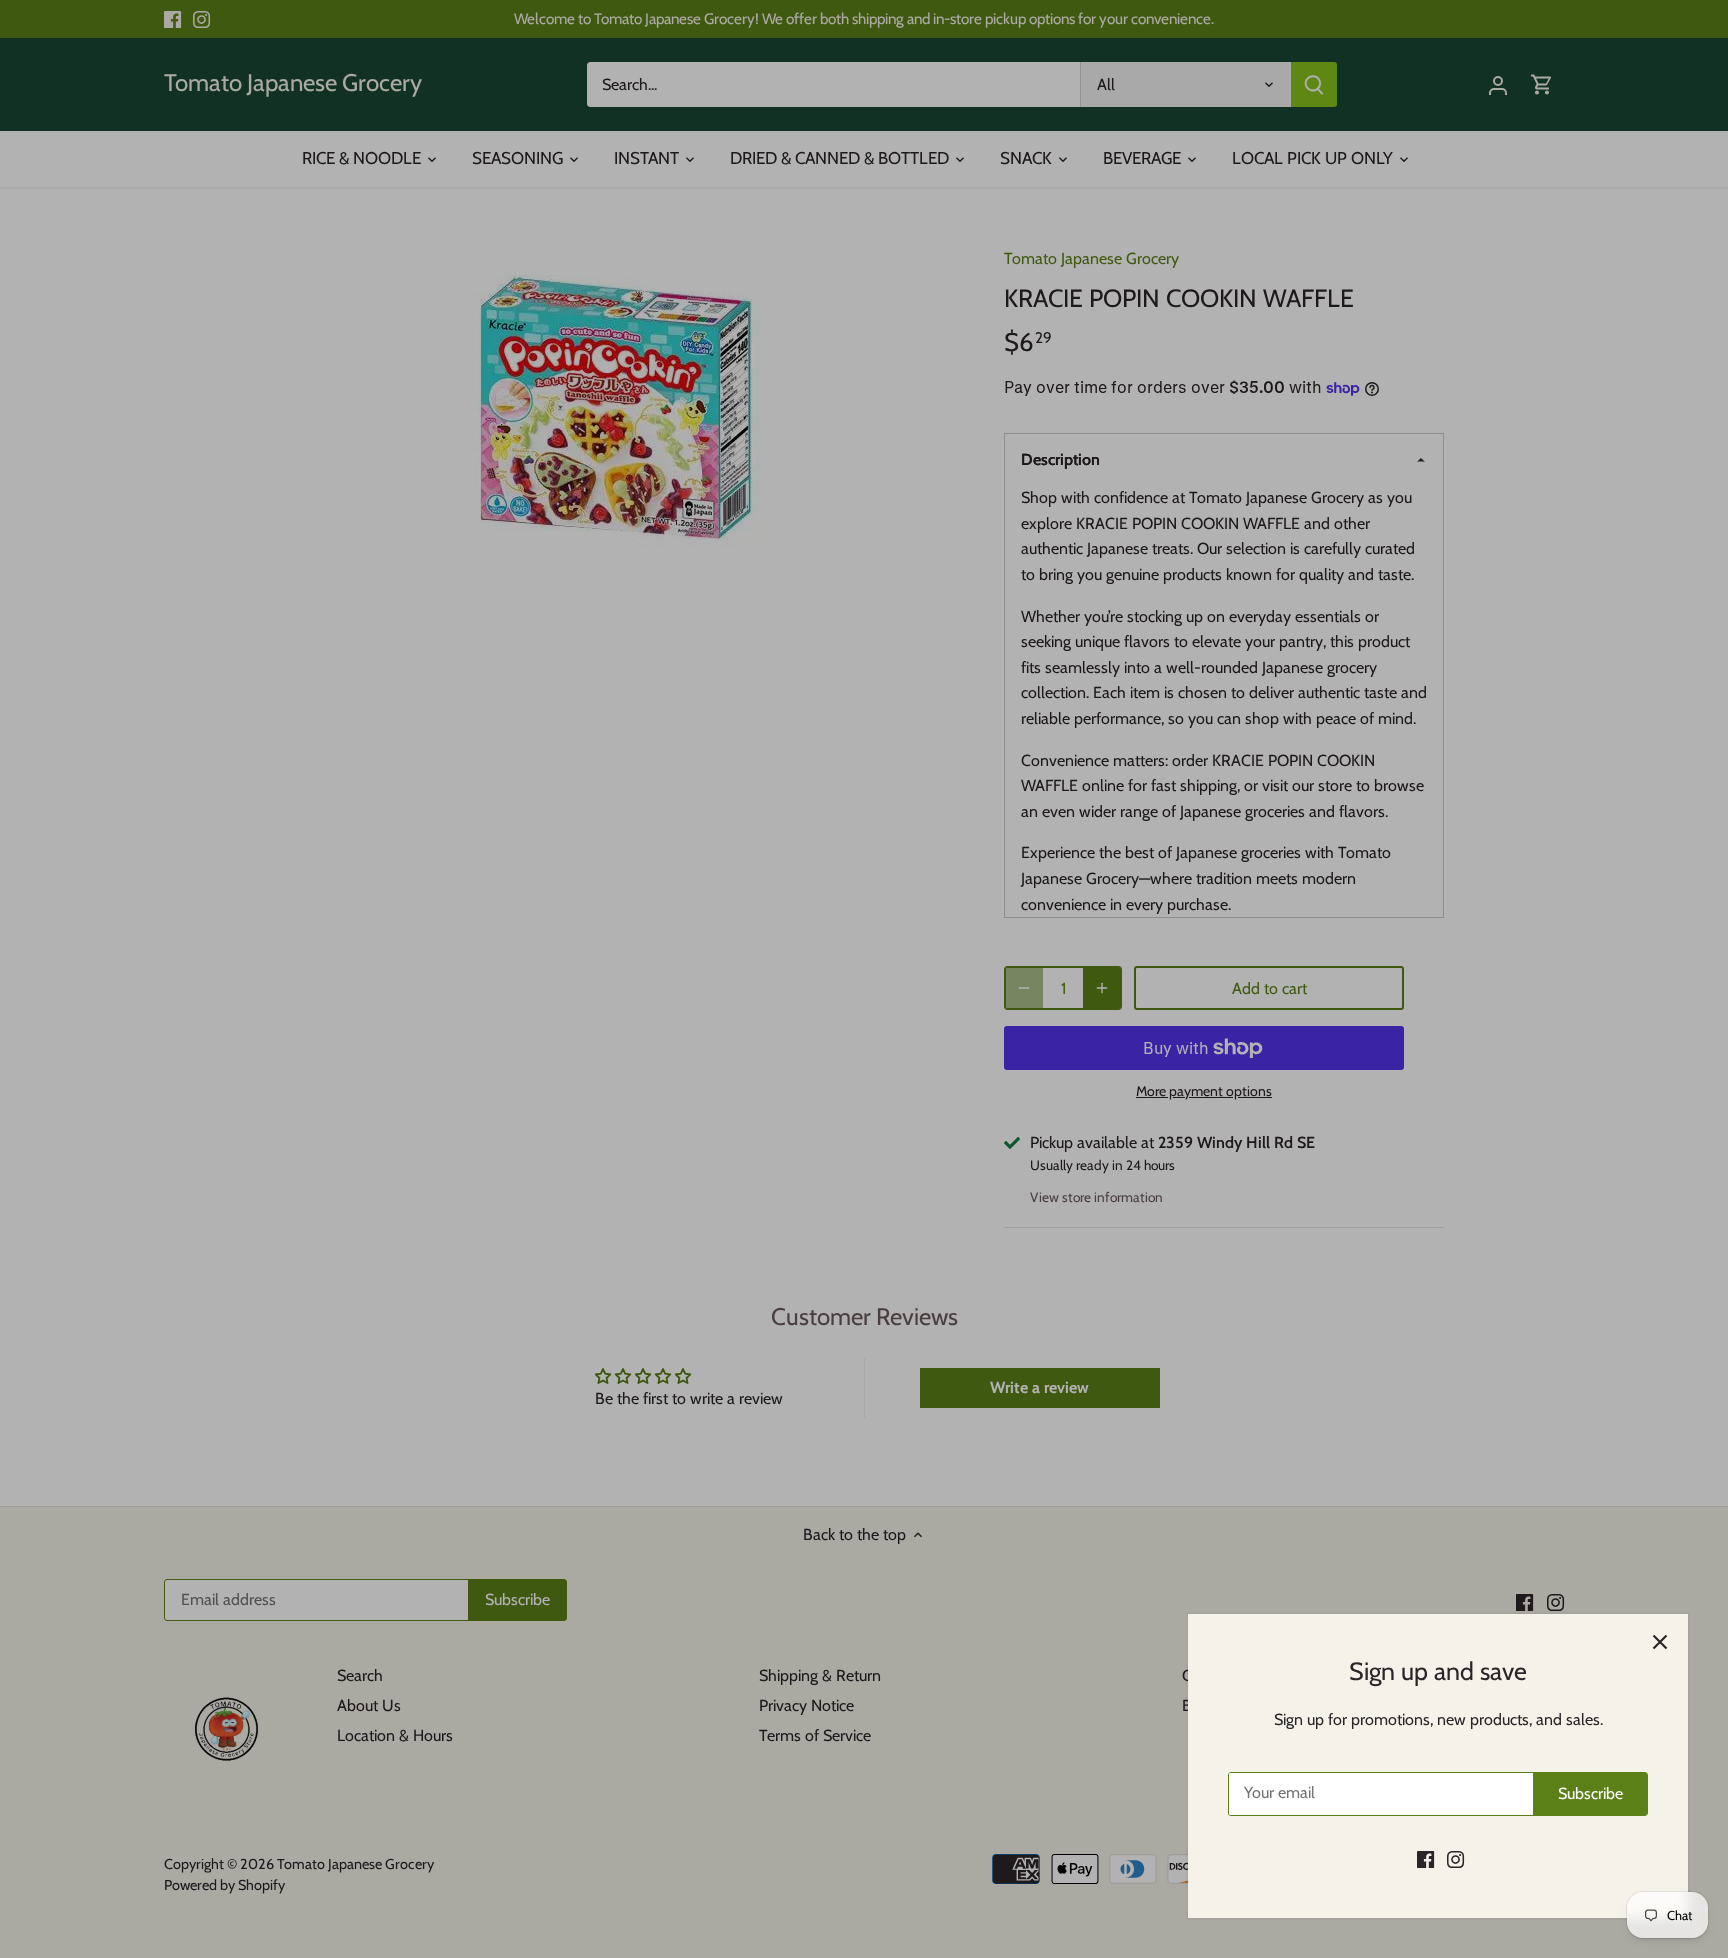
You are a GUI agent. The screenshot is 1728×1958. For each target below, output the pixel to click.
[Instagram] (1455, 1859)
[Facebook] (1425, 1859)
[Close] (1660, 1642)
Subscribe (1590, 1793)
